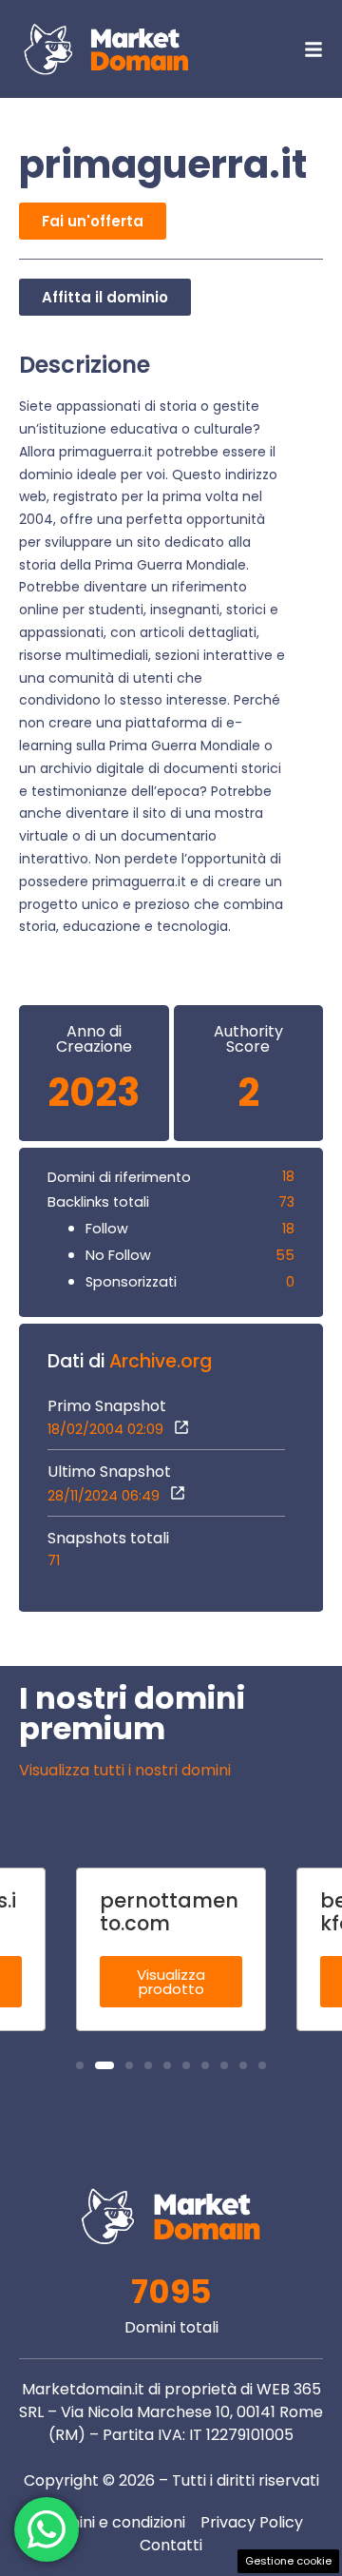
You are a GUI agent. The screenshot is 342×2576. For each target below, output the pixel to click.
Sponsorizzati (131, 1282)
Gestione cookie (288, 2561)
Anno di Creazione (94, 1039)
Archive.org (161, 1361)
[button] (80, 2065)
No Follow (118, 1255)
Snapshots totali (108, 1539)
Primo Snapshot (107, 1406)
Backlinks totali (98, 1202)
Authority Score (248, 1039)
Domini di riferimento (119, 1177)
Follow (107, 1229)
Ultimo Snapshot (109, 1472)
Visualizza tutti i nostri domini (125, 1770)
